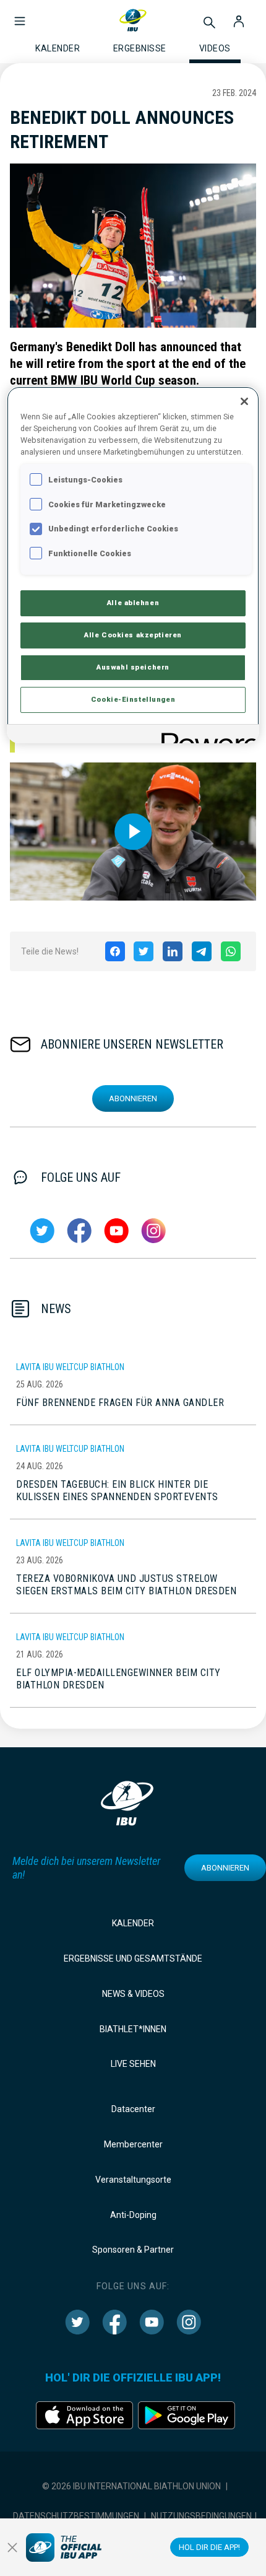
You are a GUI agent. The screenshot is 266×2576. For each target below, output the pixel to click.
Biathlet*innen (133, 2029)
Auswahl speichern (133, 667)
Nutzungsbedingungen (201, 2516)
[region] (133, 565)
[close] (12, 2548)
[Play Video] (133, 832)
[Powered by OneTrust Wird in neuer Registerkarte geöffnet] (206, 736)
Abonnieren (133, 1098)
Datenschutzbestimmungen (76, 2516)
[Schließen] (244, 401)
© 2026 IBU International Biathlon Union (131, 2486)
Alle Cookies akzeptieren (133, 635)
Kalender (133, 1923)
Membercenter (133, 2144)
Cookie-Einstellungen (133, 699)
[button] (20, 15)
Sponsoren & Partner (133, 2250)
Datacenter (133, 2109)
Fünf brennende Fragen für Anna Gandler (120, 1403)
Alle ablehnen (133, 603)
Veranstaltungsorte (133, 2180)
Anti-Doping (133, 2215)
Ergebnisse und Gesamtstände (133, 1958)
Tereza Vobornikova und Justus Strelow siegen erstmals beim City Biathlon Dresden (126, 1585)
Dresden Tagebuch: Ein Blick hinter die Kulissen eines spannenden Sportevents (117, 1491)
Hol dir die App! (209, 2547)
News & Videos (133, 1994)
